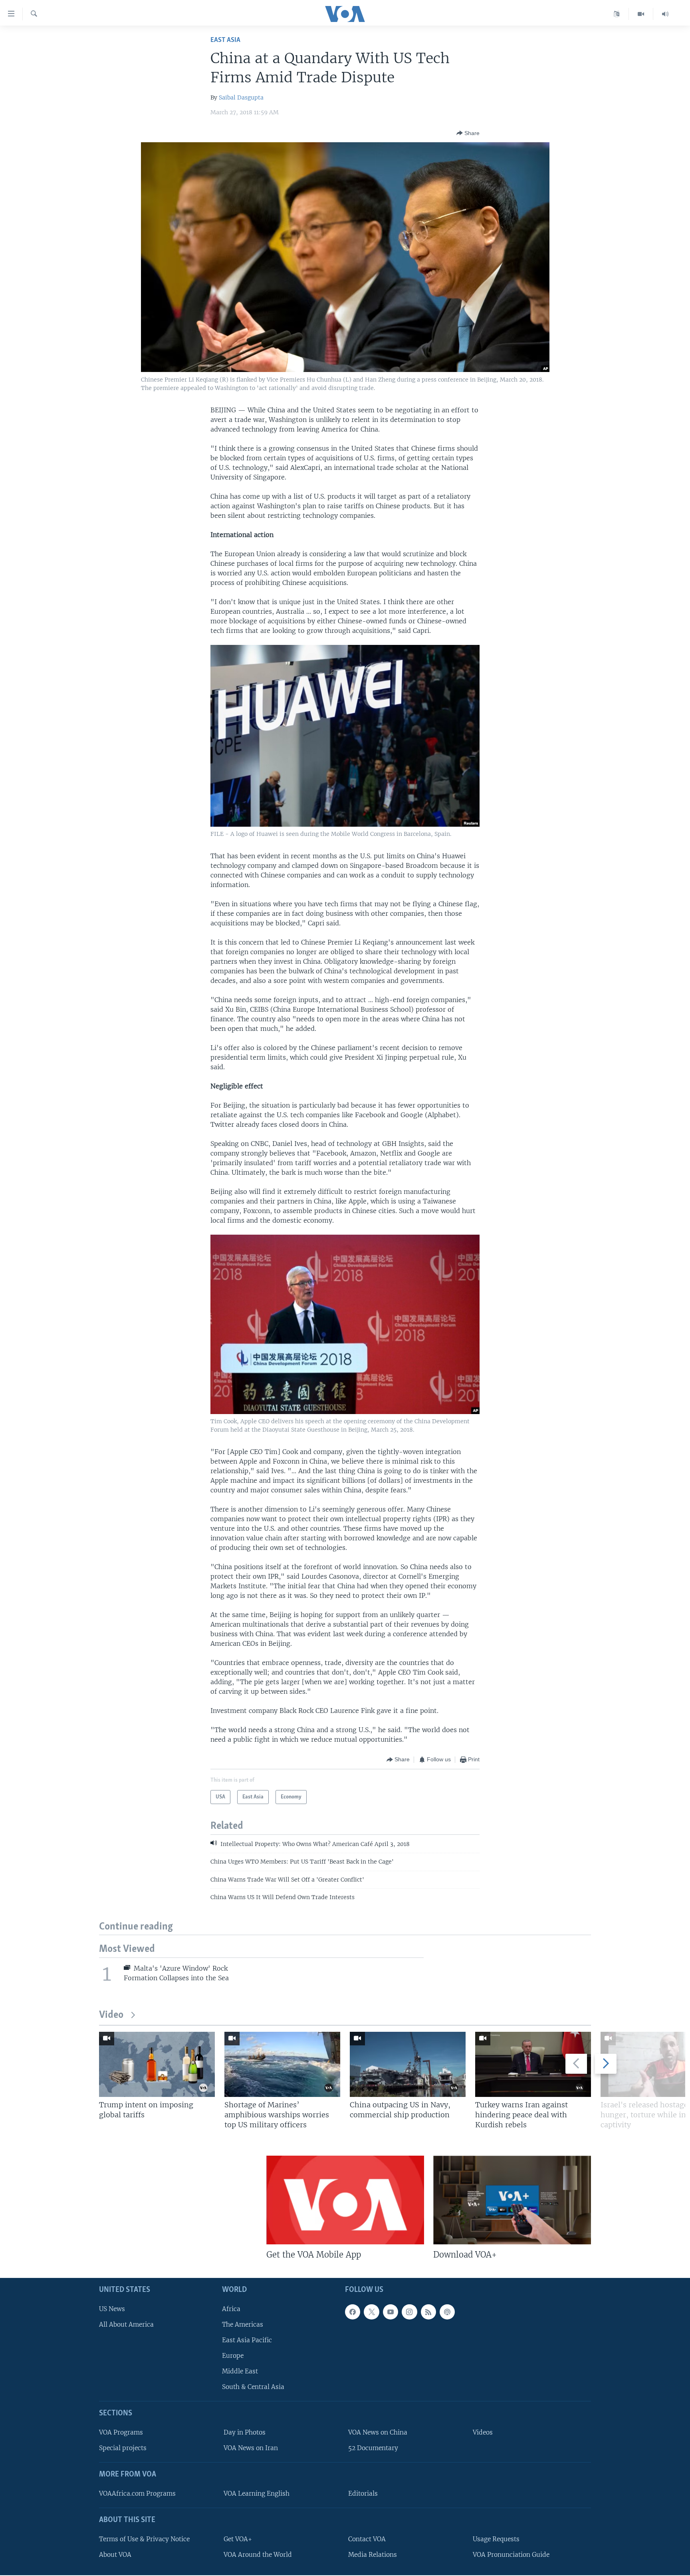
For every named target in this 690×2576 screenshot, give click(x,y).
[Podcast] (447, 2312)
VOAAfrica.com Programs (137, 2493)
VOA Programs (121, 2432)
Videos (483, 2432)
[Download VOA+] (512, 2200)
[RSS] (428, 2312)
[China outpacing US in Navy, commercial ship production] (408, 2064)
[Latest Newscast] (665, 14)
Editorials (363, 2493)
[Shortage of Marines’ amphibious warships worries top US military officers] (282, 2064)
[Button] (468, 133)
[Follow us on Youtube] (391, 2312)
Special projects (123, 2448)
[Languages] (617, 14)
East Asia (225, 40)
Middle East (240, 2371)
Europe (233, 2356)
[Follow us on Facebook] (353, 2312)
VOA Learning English (257, 2493)
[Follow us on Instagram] (409, 2312)
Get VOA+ (238, 2539)
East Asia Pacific (247, 2340)
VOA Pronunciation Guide (511, 2555)
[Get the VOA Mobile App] (345, 2200)
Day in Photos (245, 2432)
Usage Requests (496, 2539)
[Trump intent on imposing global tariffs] (157, 2064)
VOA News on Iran (251, 2448)
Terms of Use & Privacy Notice (144, 2539)
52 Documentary (373, 2448)
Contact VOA (367, 2539)
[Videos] (641, 14)
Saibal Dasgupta (241, 97)
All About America (126, 2324)
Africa (231, 2309)
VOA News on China (378, 2432)
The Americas (243, 2324)
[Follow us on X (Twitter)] (371, 2312)
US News (112, 2309)
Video (111, 2015)
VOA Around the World (258, 2555)
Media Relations (373, 2555)
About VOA (115, 2555)
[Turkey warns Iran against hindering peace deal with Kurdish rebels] (533, 2064)
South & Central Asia (253, 2387)
